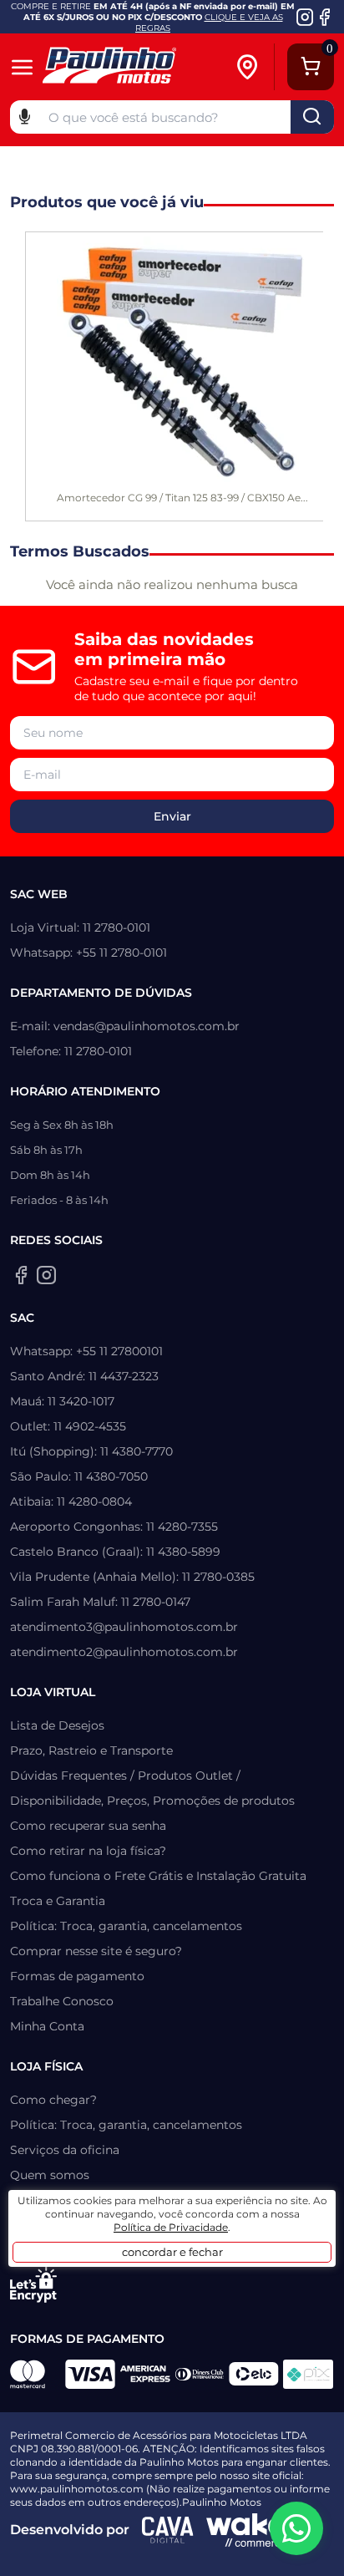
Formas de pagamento (77, 1976)
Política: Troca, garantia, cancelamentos (126, 1926)
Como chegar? (53, 2100)
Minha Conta (47, 2026)
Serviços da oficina (65, 2150)
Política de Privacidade (171, 2227)
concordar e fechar (172, 2252)
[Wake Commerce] (246, 2530)
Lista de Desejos (57, 1725)
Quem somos (50, 2175)
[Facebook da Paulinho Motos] (324, 17)
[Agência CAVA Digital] (168, 2530)
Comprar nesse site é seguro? (96, 1951)
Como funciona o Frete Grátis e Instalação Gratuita (158, 1876)
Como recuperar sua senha (88, 1826)
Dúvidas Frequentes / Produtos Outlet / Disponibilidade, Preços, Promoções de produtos (152, 1788)
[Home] (132, 67)
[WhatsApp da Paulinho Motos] (296, 2528)
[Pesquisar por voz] (25, 115)
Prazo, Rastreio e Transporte (91, 1750)
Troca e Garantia (58, 1901)
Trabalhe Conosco (62, 2001)
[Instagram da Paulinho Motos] (305, 17)
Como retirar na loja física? (88, 1851)
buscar (312, 117)
